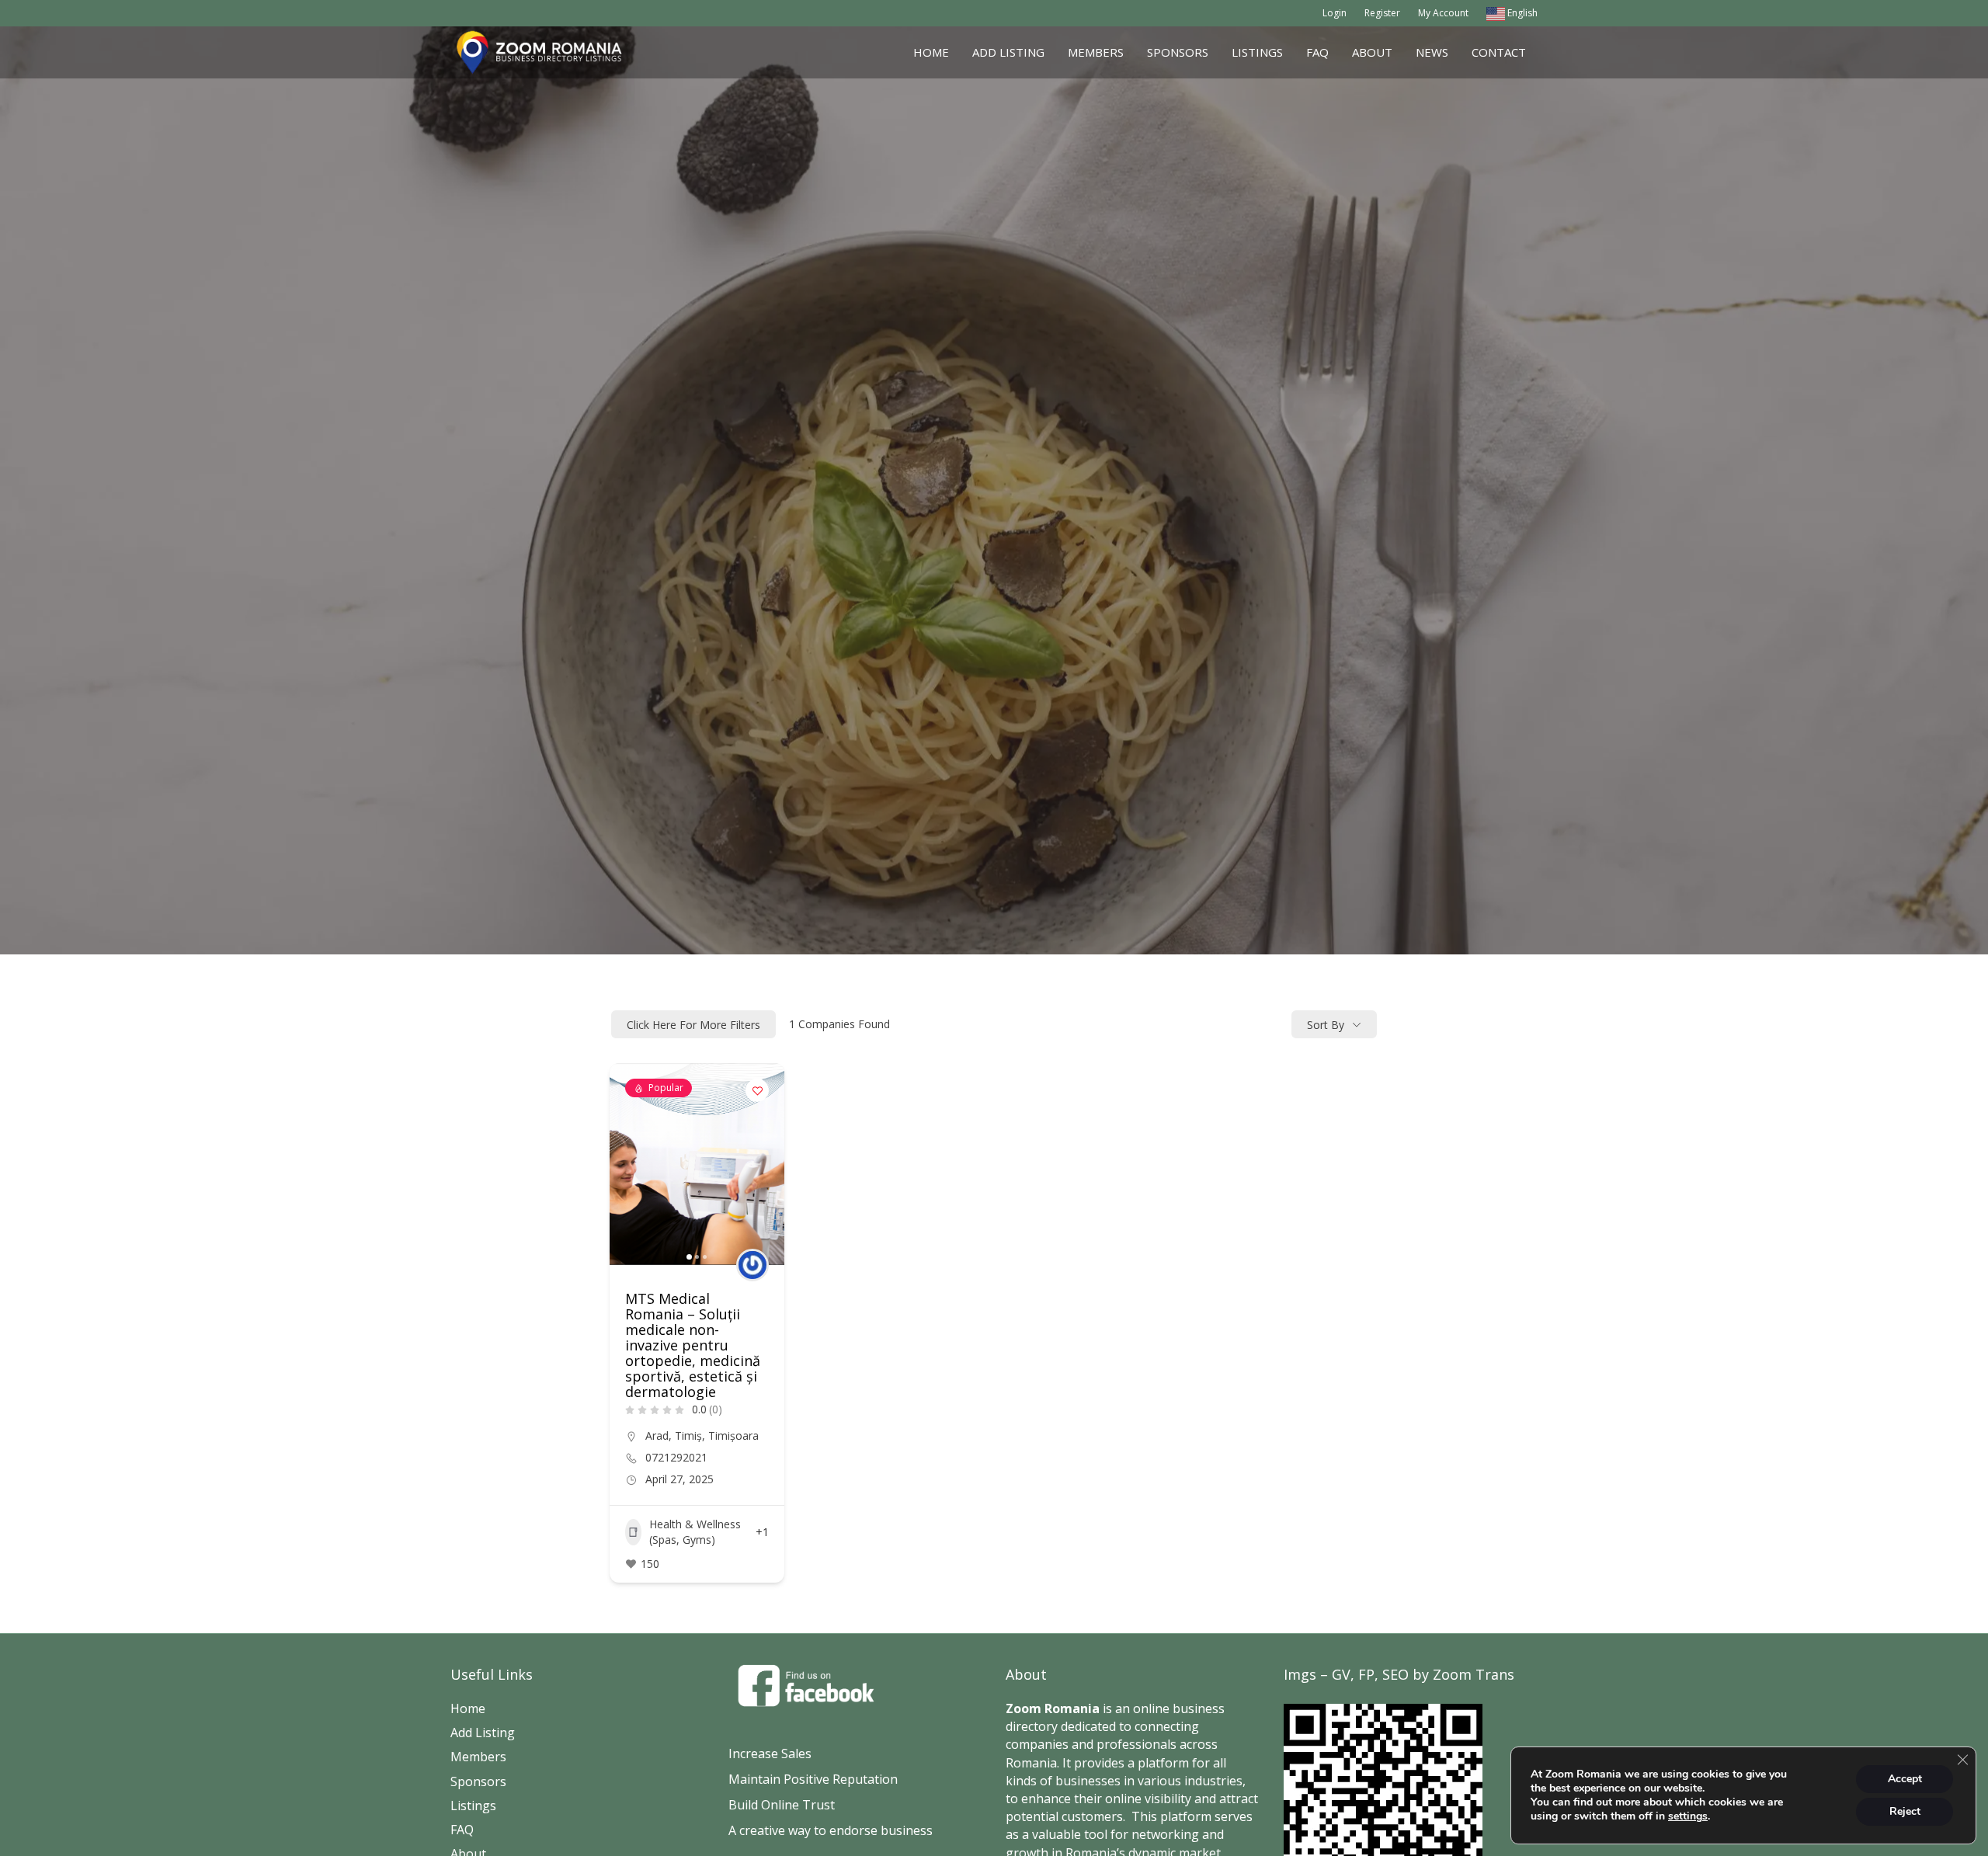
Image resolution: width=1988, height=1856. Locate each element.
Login (1335, 13)
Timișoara (733, 1435)
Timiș (688, 1435)
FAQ (1317, 52)
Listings (1257, 52)
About (1372, 52)
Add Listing (1008, 52)
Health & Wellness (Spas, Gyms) (695, 1532)
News (1432, 52)
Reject (1905, 1811)
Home (931, 52)
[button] (629, 1164)
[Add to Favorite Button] (757, 1090)
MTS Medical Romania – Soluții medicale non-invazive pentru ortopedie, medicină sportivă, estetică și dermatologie (693, 1345)
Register (1382, 13)
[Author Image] (752, 1265)
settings (1688, 1816)
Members (1096, 52)
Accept (1905, 1779)
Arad (657, 1435)
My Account (1443, 13)
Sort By (1326, 1025)
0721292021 (676, 1458)
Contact (1499, 52)
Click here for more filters (693, 1025)
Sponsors (1178, 52)
